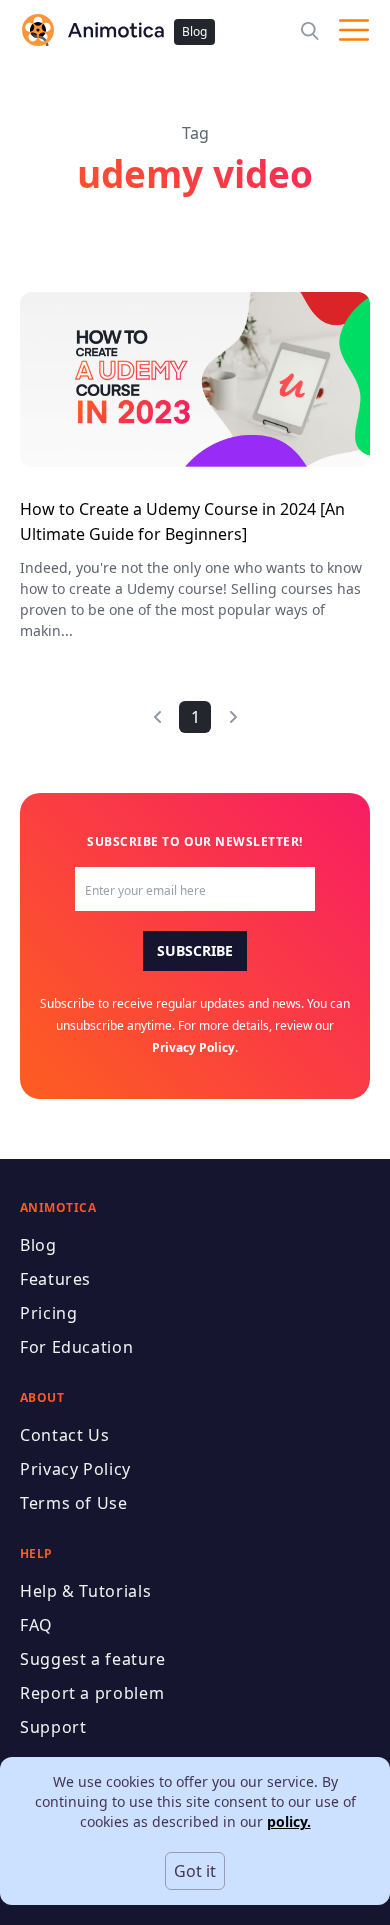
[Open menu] (354, 30)
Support (53, 1727)
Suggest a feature (93, 1659)
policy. (289, 1821)
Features (55, 1279)
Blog (194, 31)
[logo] (92, 30)
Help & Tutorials (85, 1591)
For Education (76, 1347)
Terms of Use (74, 1503)
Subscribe (195, 950)
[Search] (310, 30)
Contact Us (64, 1435)
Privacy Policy (193, 1047)
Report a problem (92, 1693)
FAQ (36, 1625)
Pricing (48, 1313)
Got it (195, 1871)
